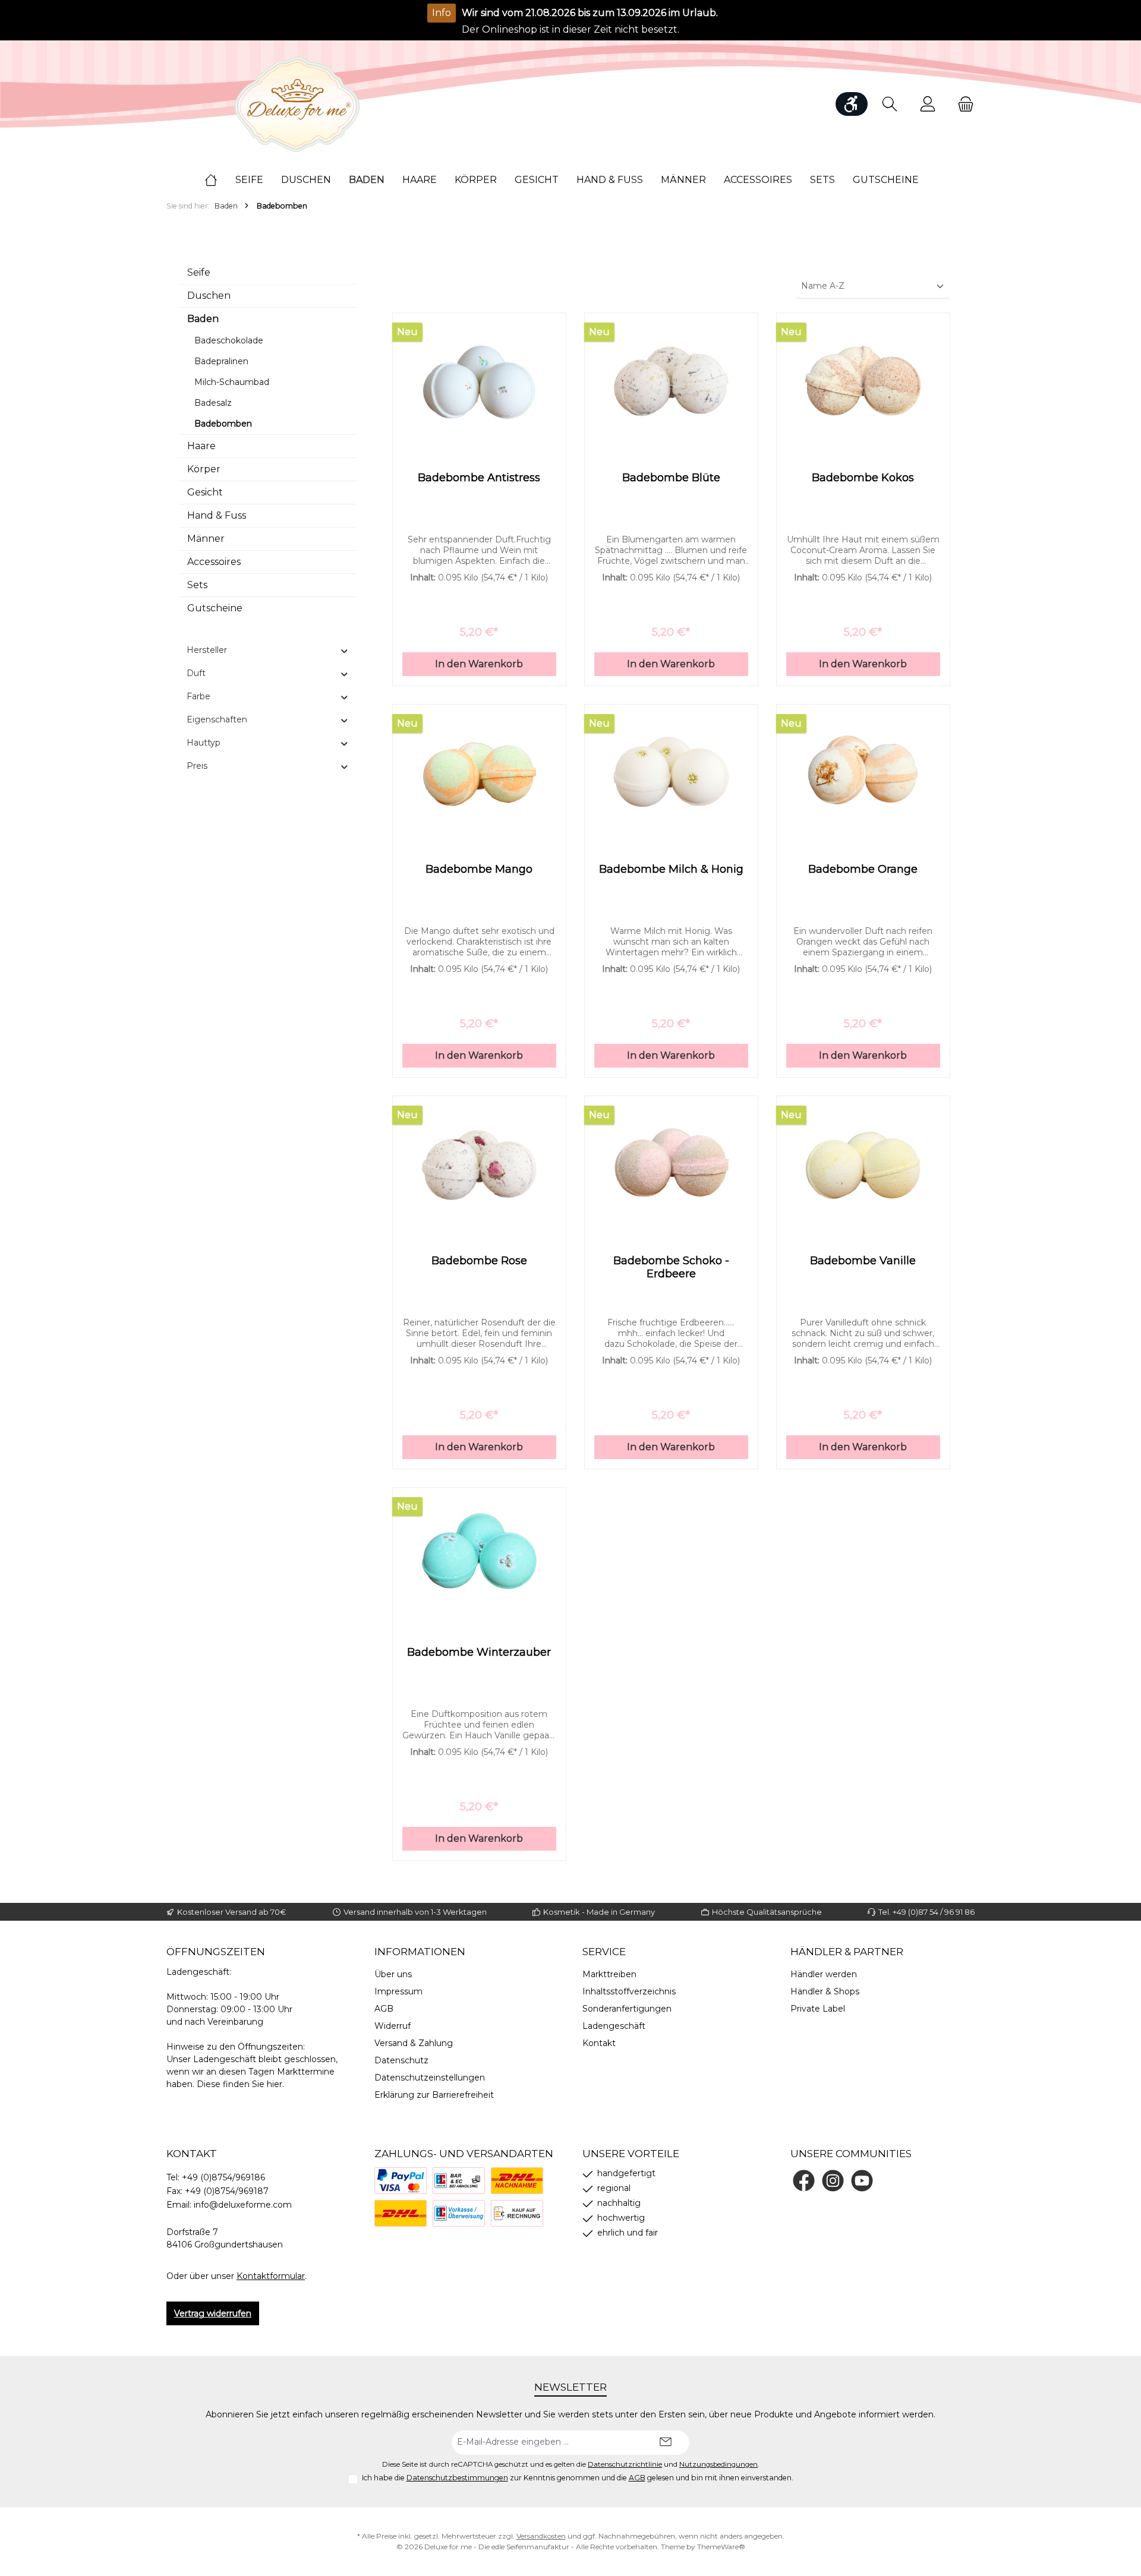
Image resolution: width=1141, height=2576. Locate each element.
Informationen (420, 1952)
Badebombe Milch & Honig (671, 869)
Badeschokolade (229, 340)
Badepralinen (221, 361)
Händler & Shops (825, 1991)
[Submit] (666, 2443)
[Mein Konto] (928, 104)
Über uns (393, 1974)
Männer (206, 539)
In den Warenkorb (479, 664)
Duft (196, 673)
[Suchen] (890, 104)
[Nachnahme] (517, 2181)
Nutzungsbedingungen (718, 2464)
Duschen (209, 296)
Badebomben (223, 424)
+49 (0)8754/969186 (223, 2177)
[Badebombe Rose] (479, 1165)
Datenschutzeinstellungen (430, 2078)
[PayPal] (401, 2181)
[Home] (220, 180)
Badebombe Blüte (671, 478)
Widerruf (393, 2026)
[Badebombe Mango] (479, 774)
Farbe (198, 696)
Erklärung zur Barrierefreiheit (434, 2095)
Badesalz (213, 403)
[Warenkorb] (962, 104)
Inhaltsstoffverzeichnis (629, 1991)
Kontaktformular (271, 2276)
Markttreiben (609, 1974)
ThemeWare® (721, 2547)
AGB (384, 2009)
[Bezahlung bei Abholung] (459, 2181)
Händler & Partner (847, 1952)
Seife (199, 272)
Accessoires (214, 562)
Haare (201, 446)
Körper (204, 469)
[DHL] (401, 2213)
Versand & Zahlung (414, 2043)
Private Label (818, 2009)
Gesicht (205, 492)
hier (275, 2084)
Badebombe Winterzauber (479, 1652)
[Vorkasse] (459, 2213)
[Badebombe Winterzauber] (479, 1557)
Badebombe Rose (479, 1261)
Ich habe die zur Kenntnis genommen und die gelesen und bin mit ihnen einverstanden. (578, 2478)
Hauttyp (204, 743)
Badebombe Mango (479, 869)
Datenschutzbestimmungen (457, 2478)
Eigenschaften (217, 719)
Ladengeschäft (614, 2026)
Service (604, 1952)
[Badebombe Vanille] (863, 1165)
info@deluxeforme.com (243, 2205)
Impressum (398, 1991)
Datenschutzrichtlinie (625, 2464)
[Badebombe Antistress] (479, 382)
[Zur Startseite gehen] (297, 104)
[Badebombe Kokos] (863, 382)
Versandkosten (541, 2536)
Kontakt (599, 2043)
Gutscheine (215, 608)
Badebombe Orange (863, 869)
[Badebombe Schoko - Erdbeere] (671, 1165)
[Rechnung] (517, 2213)
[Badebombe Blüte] (671, 382)
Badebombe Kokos (863, 478)
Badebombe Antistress (479, 478)
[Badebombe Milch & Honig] (671, 774)
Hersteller (207, 650)
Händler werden (824, 1974)
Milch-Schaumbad (232, 382)
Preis (197, 766)
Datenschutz (401, 2060)
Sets (197, 585)
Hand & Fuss (217, 515)
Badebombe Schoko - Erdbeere (671, 1267)
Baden (203, 319)
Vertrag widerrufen (213, 2313)
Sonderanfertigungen (627, 2009)
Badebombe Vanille (863, 1261)
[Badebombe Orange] (863, 774)
